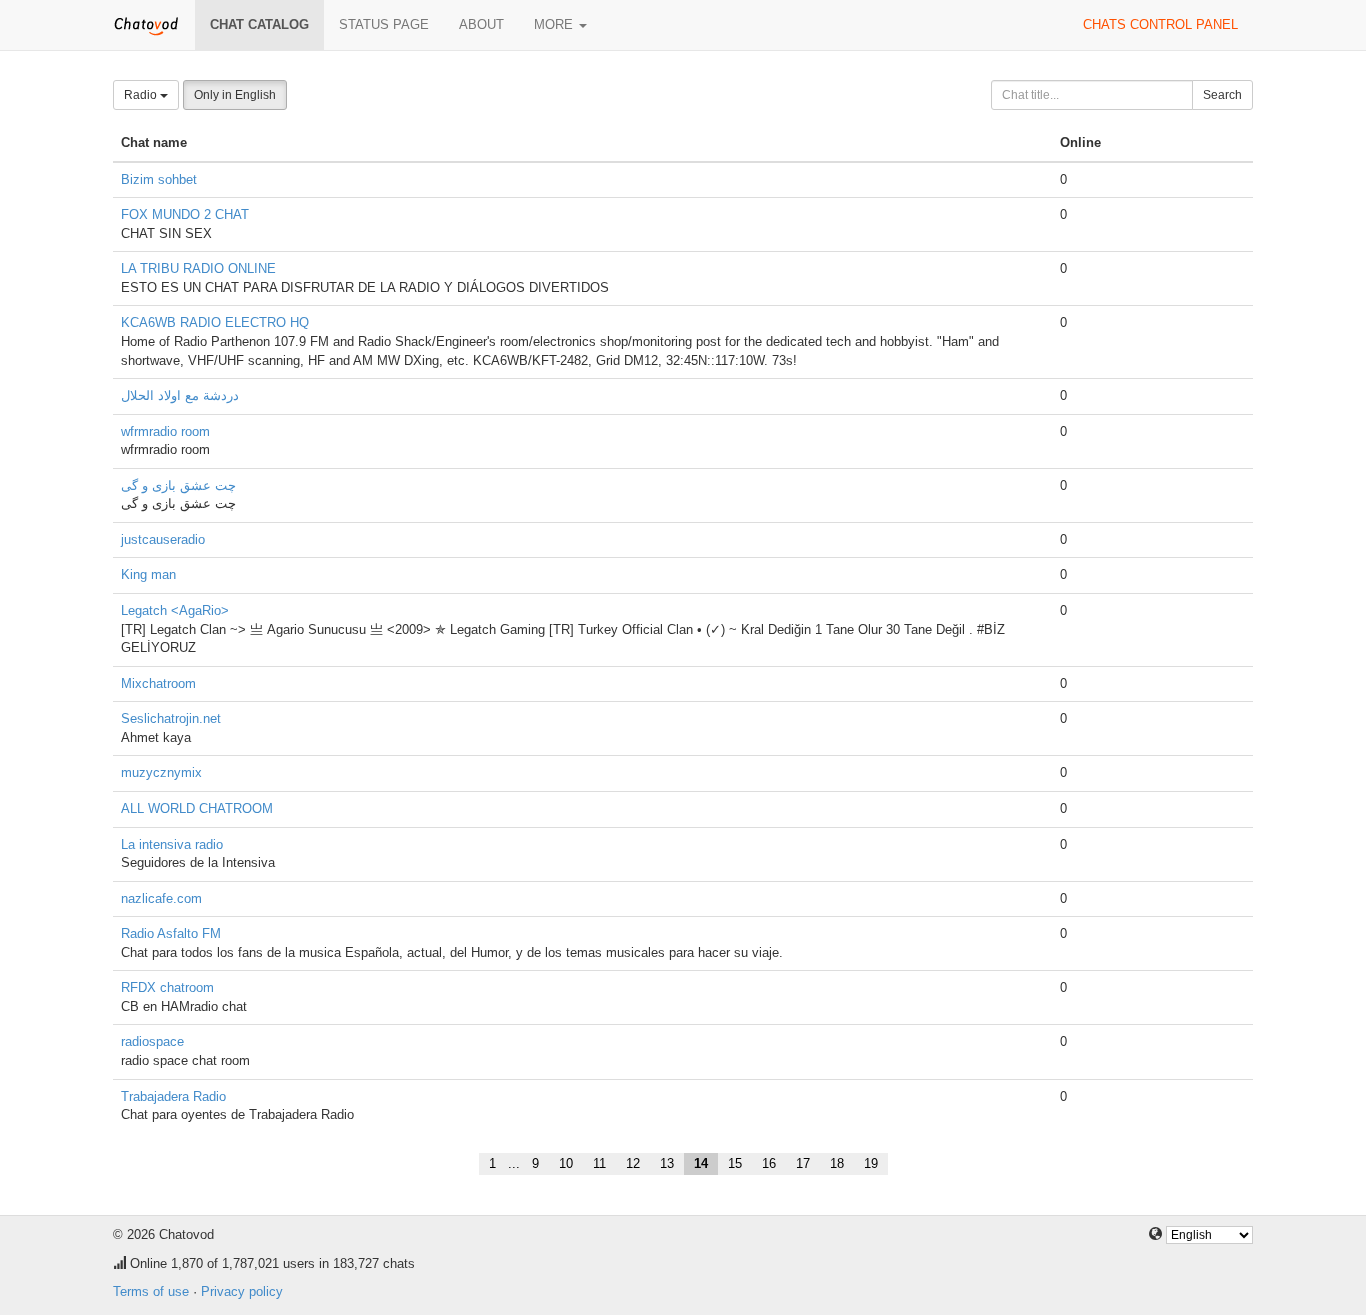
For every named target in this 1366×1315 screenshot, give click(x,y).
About (481, 24)
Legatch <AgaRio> (175, 610)
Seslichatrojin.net (171, 718)
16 (769, 1163)
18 (837, 1163)
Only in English (235, 95)
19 (871, 1163)
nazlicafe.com (161, 898)
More (555, 24)
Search (1222, 95)
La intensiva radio (172, 844)
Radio (142, 95)
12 (633, 1163)
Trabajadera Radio (173, 1096)
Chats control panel (1160, 24)
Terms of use (151, 1291)
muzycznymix (161, 772)
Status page (384, 24)
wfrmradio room (165, 431)
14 (701, 1163)
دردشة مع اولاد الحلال (180, 395)
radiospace (152, 1041)
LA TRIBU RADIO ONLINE (198, 268)
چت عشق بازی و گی (178, 485)
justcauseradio (163, 539)
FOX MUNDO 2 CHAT (185, 214)
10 (566, 1163)
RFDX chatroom (167, 987)
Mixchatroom (158, 683)
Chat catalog (259, 24)
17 (803, 1163)
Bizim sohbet (159, 179)
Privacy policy (242, 1291)
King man (148, 574)
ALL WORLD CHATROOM (197, 808)
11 (599, 1163)
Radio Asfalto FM (171, 933)
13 (667, 1163)
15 (735, 1163)
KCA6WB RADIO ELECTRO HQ (215, 322)
